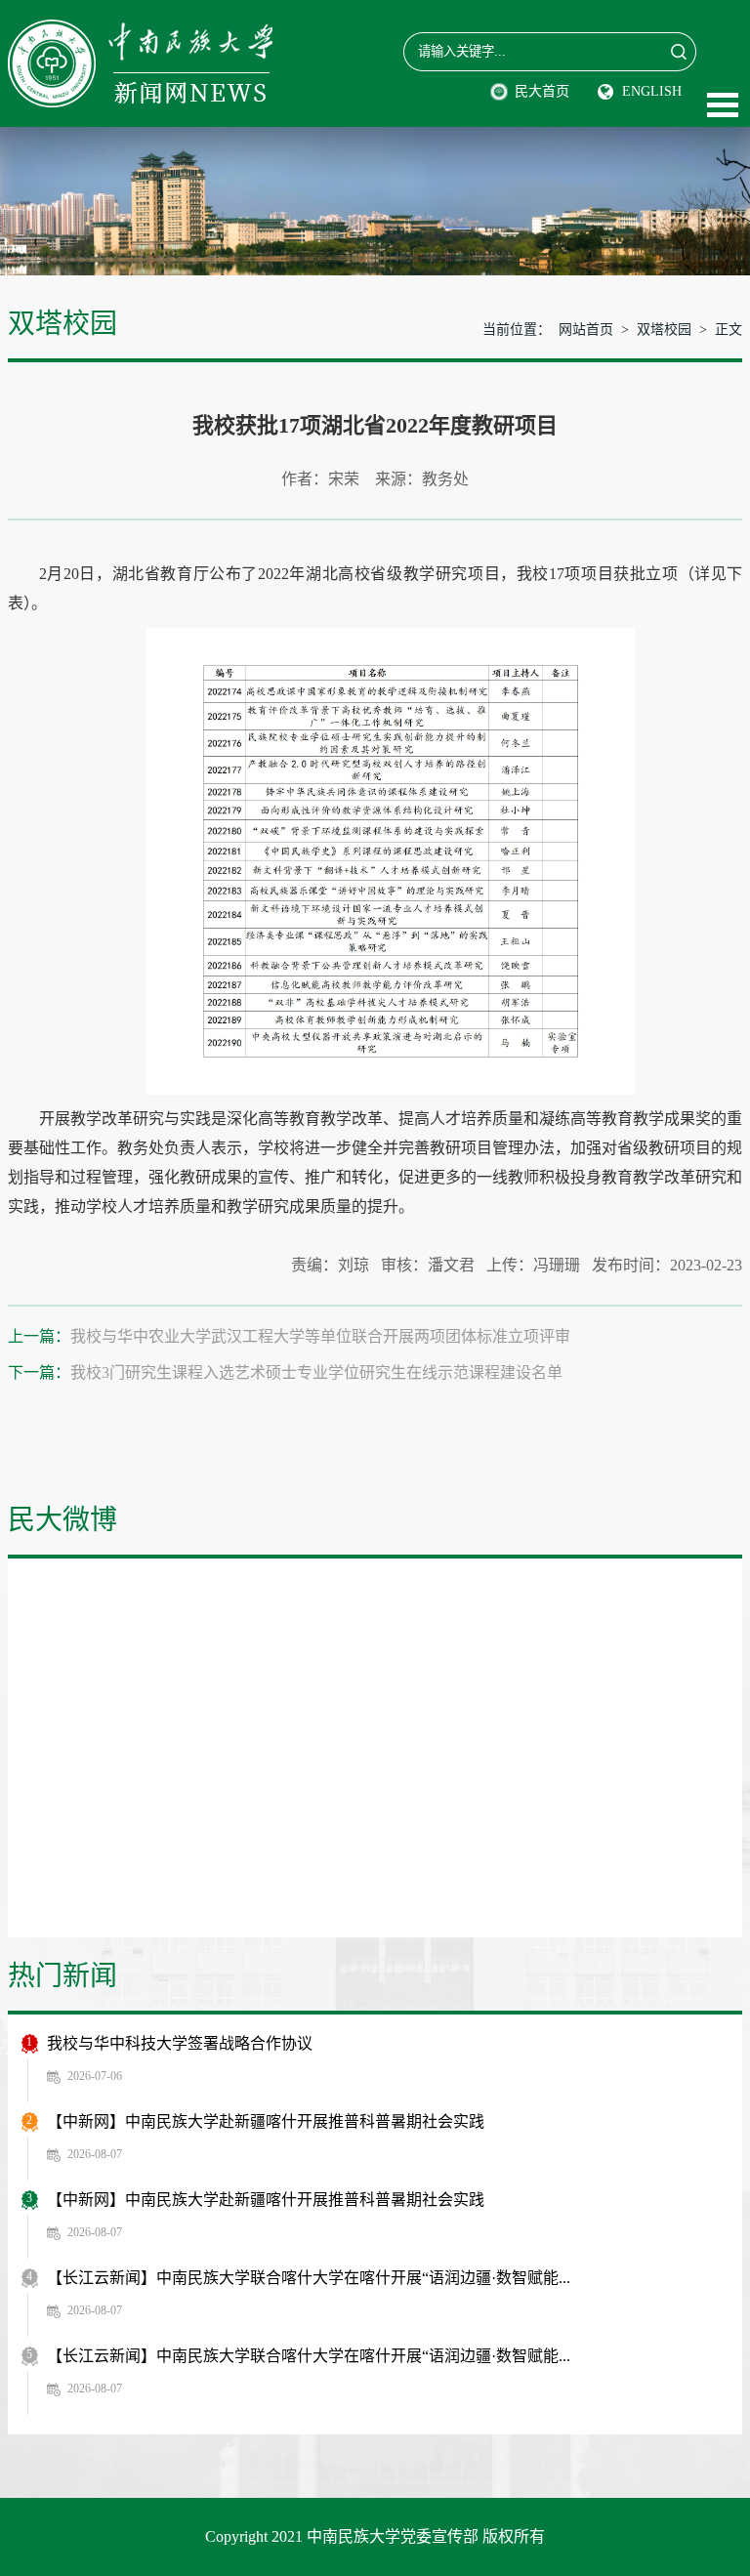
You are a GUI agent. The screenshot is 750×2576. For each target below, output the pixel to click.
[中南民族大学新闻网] (140, 30)
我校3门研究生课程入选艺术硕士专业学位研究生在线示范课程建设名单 (316, 1372)
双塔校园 (664, 330)
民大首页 (542, 91)
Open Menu (723, 105)
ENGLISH (652, 91)
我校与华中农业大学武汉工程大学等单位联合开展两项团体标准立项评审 (320, 1336)
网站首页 (586, 330)
